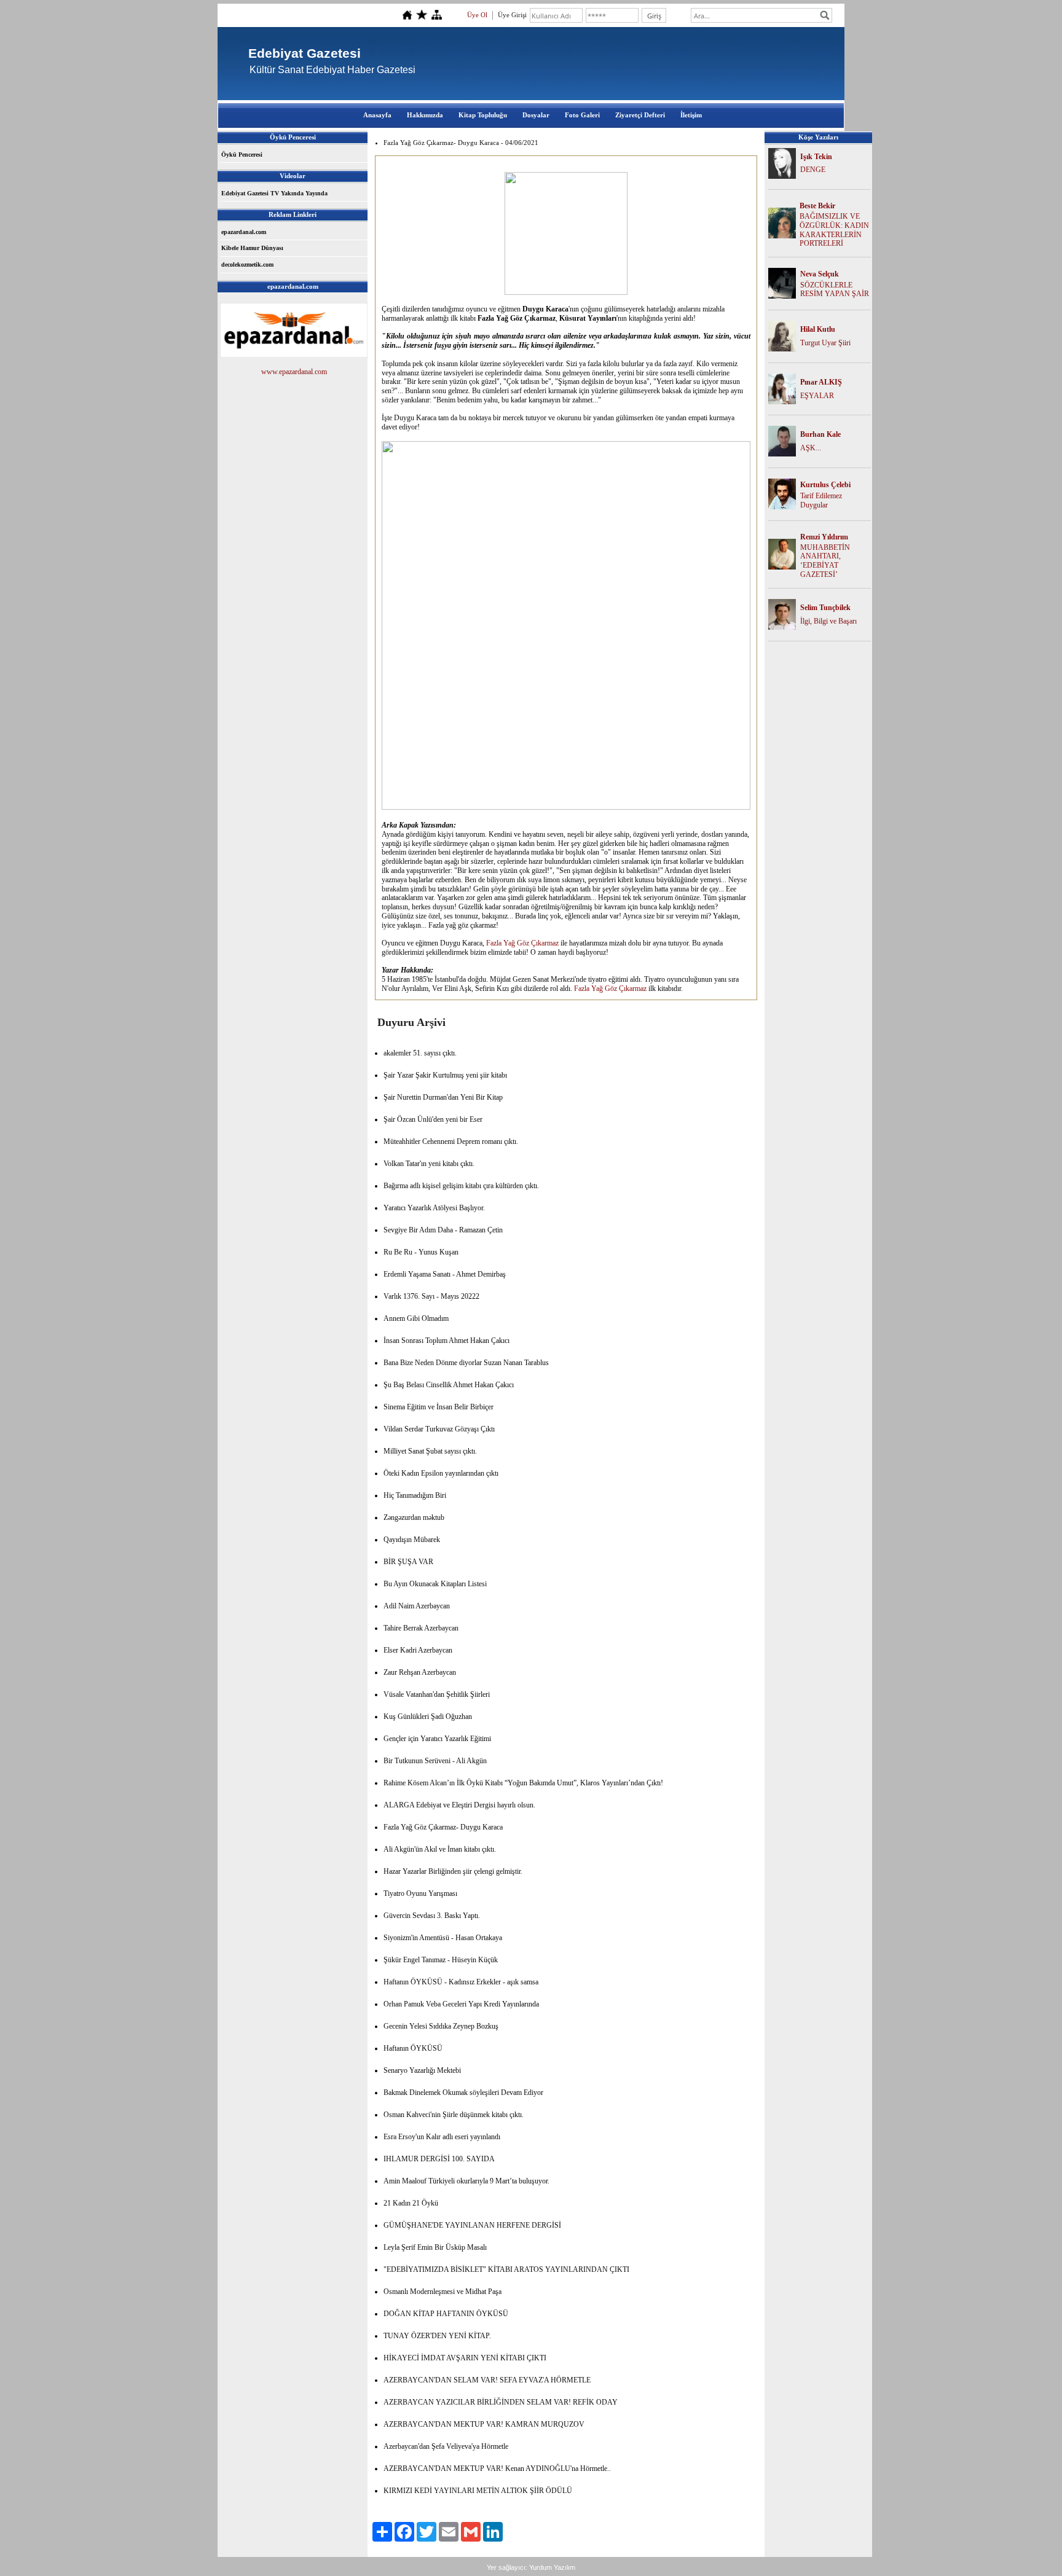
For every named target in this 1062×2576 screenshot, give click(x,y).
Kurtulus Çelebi (825, 485)
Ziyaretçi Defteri (640, 115)
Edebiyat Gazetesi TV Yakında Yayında (274, 193)
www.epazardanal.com (294, 372)
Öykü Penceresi (242, 155)
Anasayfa (377, 115)
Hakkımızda (425, 115)
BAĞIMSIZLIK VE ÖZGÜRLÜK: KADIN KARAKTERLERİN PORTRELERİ (834, 230)
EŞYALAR (817, 396)
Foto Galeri (582, 115)
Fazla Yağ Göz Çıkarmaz (522, 943)
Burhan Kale (820, 434)
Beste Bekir (817, 206)
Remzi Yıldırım (824, 537)
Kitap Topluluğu (483, 115)
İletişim (691, 115)
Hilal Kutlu (818, 329)
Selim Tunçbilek (825, 608)
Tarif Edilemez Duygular (821, 500)
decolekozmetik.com (247, 264)
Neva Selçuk (820, 274)
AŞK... (811, 448)
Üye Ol (477, 15)
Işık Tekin (816, 157)
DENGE (813, 170)
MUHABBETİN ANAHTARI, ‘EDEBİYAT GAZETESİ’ (825, 561)
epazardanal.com (244, 232)
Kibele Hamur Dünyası (252, 248)
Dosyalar (536, 115)
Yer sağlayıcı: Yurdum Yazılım (531, 2567)
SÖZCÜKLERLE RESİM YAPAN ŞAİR (835, 290)
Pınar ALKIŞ (821, 382)
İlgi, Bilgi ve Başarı (828, 621)
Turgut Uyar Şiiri (825, 343)
